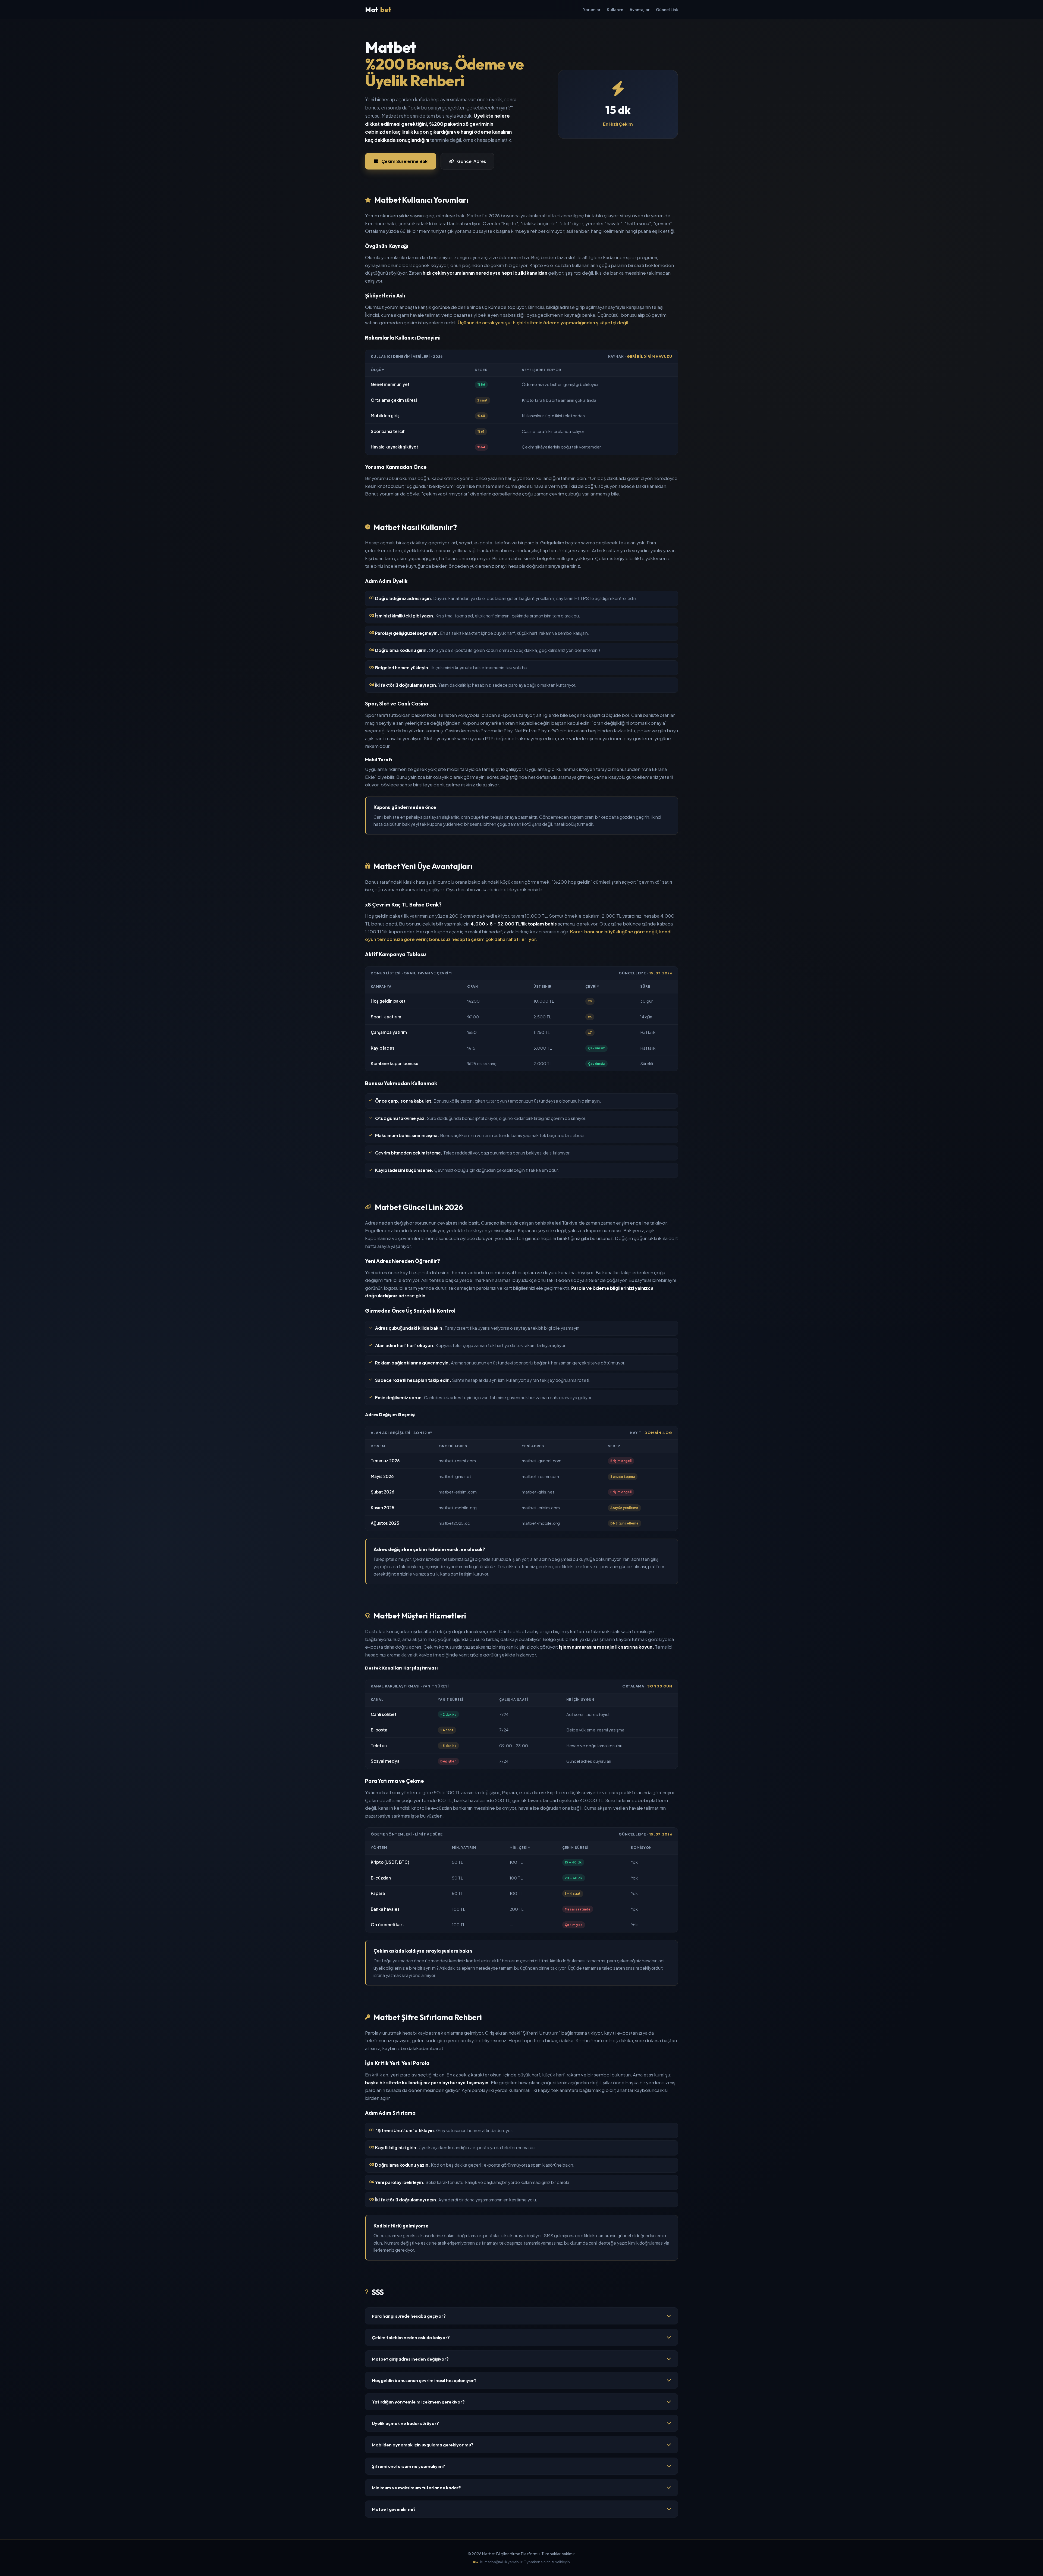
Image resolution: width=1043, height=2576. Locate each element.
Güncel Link (667, 10)
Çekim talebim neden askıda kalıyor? (411, 2337)
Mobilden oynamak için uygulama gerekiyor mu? (423, 2445)
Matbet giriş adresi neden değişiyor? (410, 2359)
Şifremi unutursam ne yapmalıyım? (409, 2466)
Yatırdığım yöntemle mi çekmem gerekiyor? (418, 2402)
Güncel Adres (472, 161)
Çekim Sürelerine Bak (404, 161)
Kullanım (615, 10)
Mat (378, 10)
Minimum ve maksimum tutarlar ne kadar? (416, 2488)
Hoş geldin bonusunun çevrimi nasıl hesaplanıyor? (424, 2380)
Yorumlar (592, 10)
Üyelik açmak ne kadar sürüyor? (405, 2423)
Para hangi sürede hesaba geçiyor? (409, 2316)
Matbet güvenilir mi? (394, 2509)
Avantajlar (640, 10)
